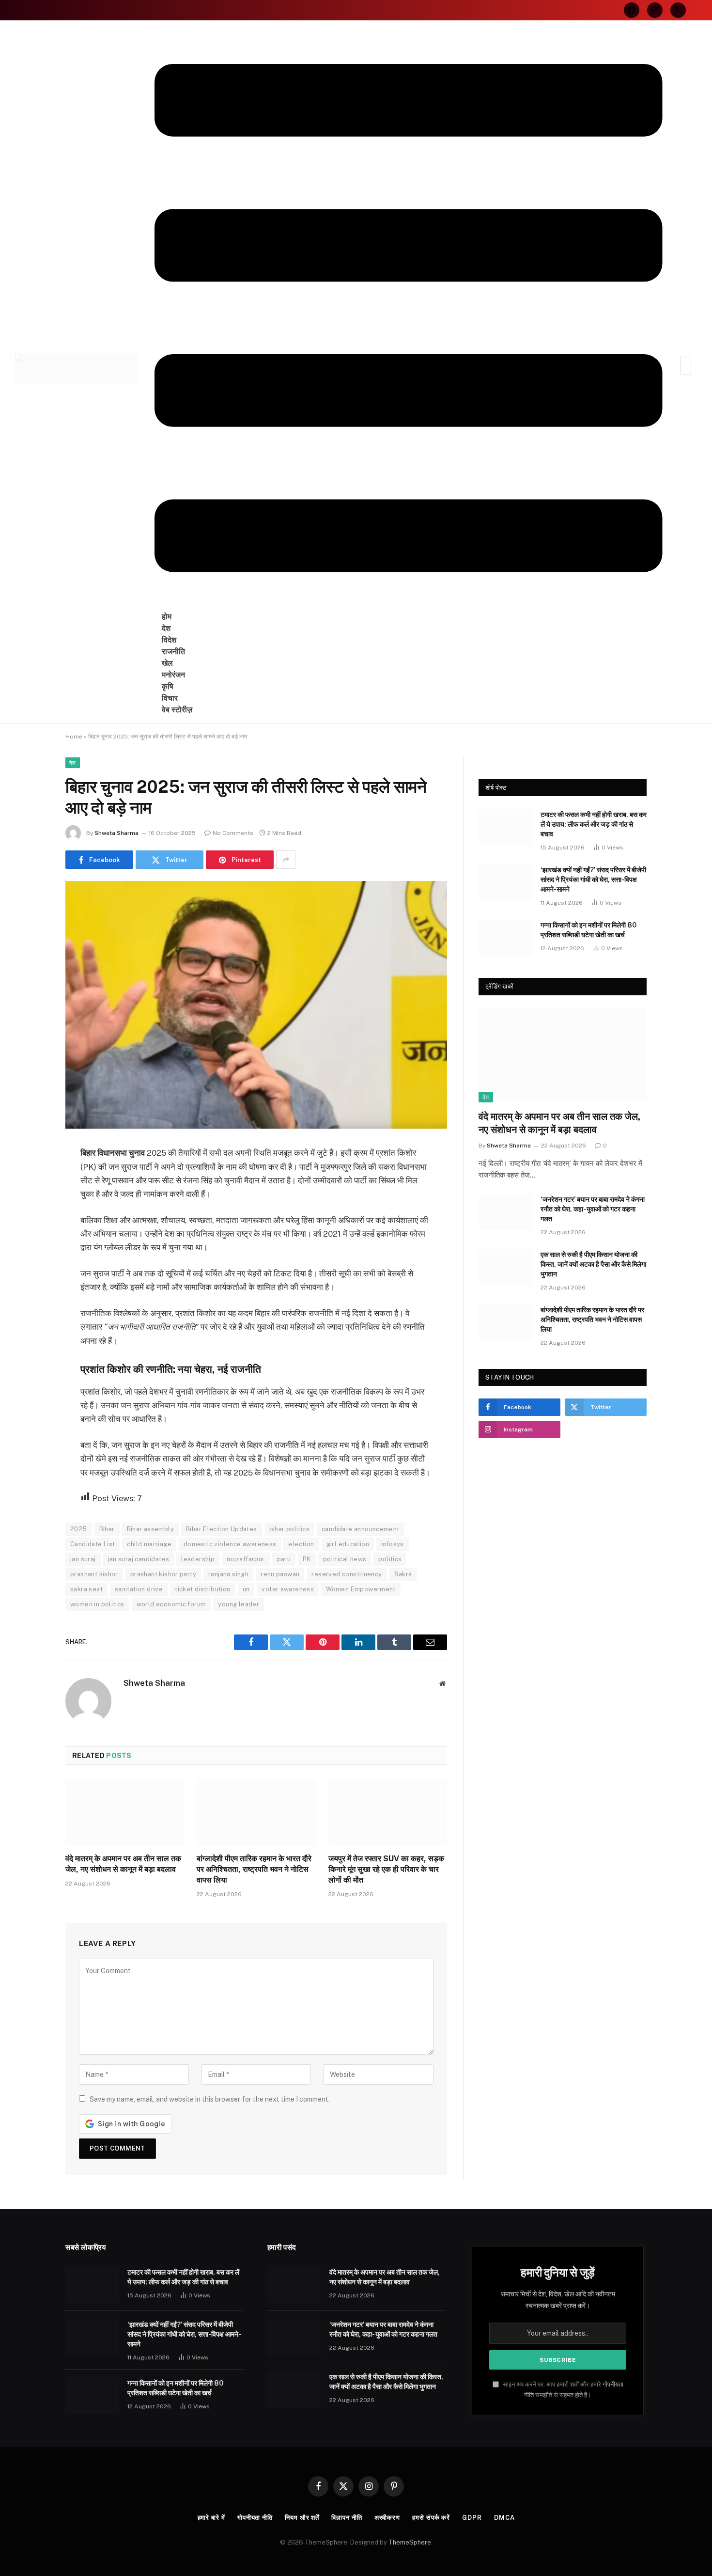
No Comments (233, 833)
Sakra (403, 1574)
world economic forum (171, 1604)
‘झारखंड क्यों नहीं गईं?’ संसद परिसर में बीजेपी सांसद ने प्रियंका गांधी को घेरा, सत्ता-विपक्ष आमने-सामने (593, 880)
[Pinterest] (31, 1253)
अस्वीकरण (387, 2518)
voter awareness (288, 1589)
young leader (239, 1604)
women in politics (97, 1604)
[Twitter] (31, 1203)
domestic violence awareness (230, 1544)
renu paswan (280, 1574)
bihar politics (289, 1529)
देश (73, 763)
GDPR (472, 2518)
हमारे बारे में (211, 2518)
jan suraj (83, 1559)
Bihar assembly (150, 1529)
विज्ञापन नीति (347, 2518)
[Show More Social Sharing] (286, 860)
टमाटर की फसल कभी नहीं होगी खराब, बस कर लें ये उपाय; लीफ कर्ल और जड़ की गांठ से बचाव (594, 824)
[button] (409, 319)
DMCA (504, 2518)
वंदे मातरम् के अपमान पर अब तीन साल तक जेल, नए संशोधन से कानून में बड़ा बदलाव (123, 1864)
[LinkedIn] (31, 1228)
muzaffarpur (246, 1559)
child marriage (149, 1544)
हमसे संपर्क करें (431, 2518)
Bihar (107, 1529)
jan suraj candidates (139, 1559)
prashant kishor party (163, 1574)
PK (307, 1559)
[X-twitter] (678, 10)
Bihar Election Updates (222, 1529)
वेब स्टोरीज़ (177, 710)
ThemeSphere (410, 2542)
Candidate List (93, 1544)
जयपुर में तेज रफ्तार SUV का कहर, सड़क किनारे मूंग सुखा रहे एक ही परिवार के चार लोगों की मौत (386, 1869)
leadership (198, 1559)
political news (345, 1559)
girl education (348, 1544)
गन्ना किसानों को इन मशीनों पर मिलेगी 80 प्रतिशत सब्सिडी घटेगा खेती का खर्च (588, 930)
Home (74, 737)
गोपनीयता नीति (255, 2518)
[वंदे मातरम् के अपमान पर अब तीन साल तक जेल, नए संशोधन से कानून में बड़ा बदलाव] (125, 1812)
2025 (79, 1529)
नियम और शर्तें (302, 2518)
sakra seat (86, 1589)
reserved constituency (347, 1574)
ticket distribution (202, 1589)
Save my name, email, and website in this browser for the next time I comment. (210, 2099)
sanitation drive (139, 1589)
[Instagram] (655, 10)
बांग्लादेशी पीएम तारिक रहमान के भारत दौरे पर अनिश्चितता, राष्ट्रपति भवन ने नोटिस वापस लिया (254, 1869)
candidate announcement (361, 1529)
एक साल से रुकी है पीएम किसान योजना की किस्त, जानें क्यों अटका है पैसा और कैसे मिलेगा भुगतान (593, 1264)
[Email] (31, 1277)
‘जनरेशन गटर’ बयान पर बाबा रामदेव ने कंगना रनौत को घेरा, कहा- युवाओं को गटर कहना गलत (593, 1209)
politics (390, 1559)
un (246, 1589)
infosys (393, 1544)
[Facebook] (632, 10)
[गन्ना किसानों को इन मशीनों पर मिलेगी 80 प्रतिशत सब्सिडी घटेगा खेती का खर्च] (505, 938)
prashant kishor (94, 1574)
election (301, 1544)
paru (284, 1559)
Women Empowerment (361, 1589)
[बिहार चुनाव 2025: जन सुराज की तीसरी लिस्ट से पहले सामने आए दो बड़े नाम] (256, 1006)
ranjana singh (228, 1574)
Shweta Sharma (116, 833)
